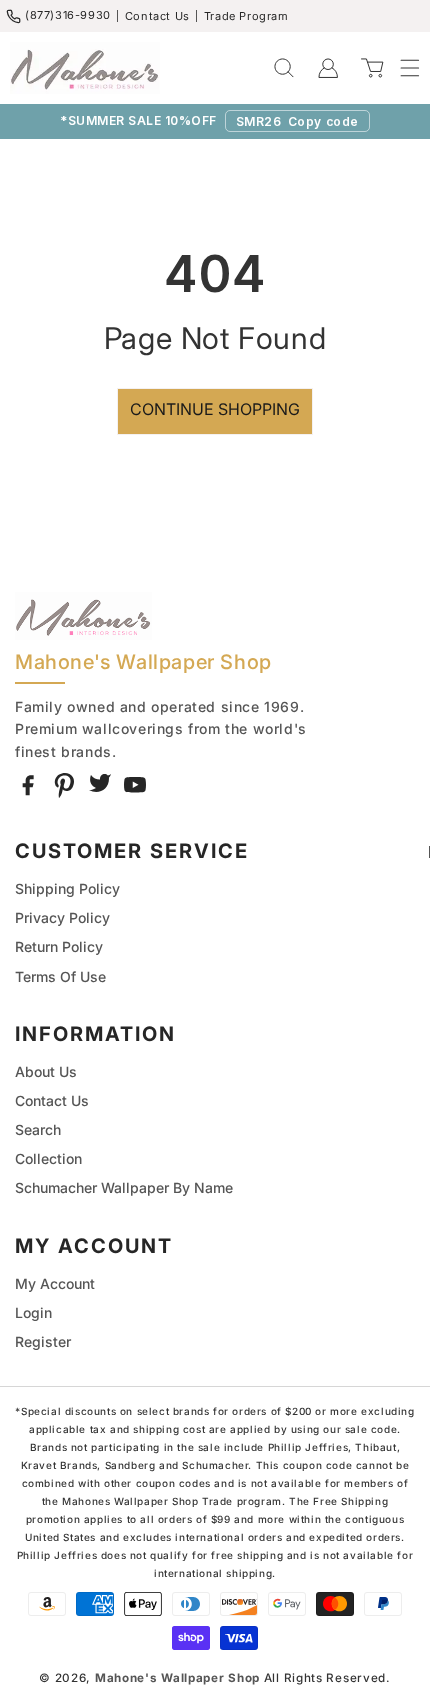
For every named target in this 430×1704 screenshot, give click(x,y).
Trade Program (246, 16)
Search (38, 1129)
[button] (400, 68)
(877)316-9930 (68, 15)
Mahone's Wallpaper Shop (177, 1678)
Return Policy (59, 946)
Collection (48, 1158)
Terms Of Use (60, 976)
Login (33, 1312)
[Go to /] (85, 68)
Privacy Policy (62, 917)
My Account (55, 1283)
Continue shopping (215, 409)
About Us (46, 1071)
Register (43, 1341)
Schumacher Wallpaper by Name (124, 1187)
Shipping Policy (67, 888)
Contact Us (157, 16)
